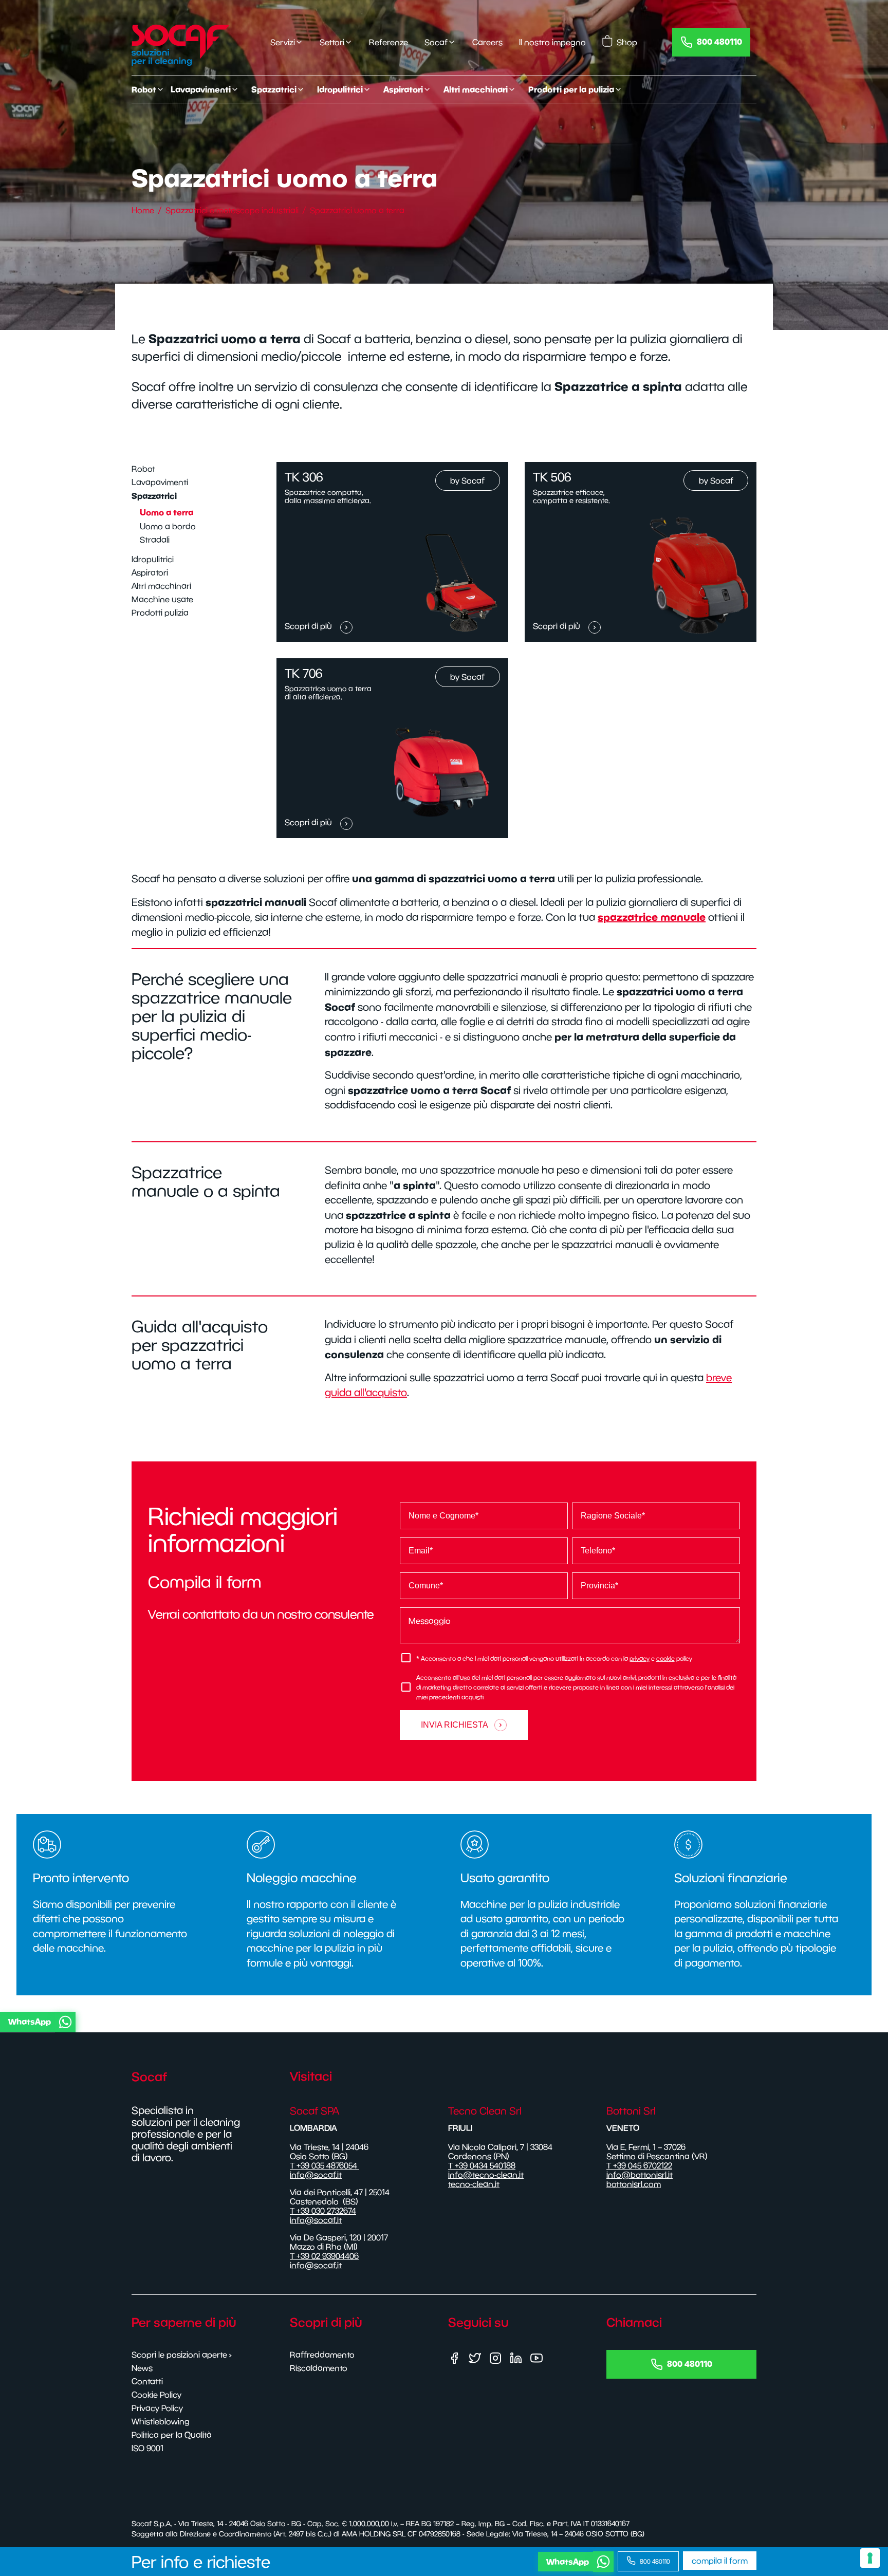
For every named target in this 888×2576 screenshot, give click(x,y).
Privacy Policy (157, 2408)
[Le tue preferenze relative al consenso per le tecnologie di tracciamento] (870, 2558)
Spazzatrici (154, 496)
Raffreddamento (322, 2355)
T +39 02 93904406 (324, 2256)
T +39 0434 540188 (482, 2165)
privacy (640, 1658)
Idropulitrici (153, 559)
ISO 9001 (147, 2448)
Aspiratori (150, 572)
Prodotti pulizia (160, 613)
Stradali (155, 540)
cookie (665, 1658)
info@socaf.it (316, 2175)
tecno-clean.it (474, 2184)
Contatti (147, 2381)
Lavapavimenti (160, 482)
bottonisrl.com (634, 2184)
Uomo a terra (166, 512)
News (142, 2368)
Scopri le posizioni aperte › (182, 2355)
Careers (487, 42)
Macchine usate (162, 599)
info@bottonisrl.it (640, 2175)
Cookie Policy (156, 2395)
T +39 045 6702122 (639, 2165)
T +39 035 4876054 (325, 2165)
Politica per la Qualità (172, 2435)
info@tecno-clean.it (486, 2175)
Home (143, 210)
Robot (143, 469)
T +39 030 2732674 (323, 2211)
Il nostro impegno (552, 42)
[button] (442, 2022)
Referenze (388, 42)
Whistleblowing (161, 2421)
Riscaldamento (319, 2368)
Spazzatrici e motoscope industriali (232, 210)
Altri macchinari (161, 586)
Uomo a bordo (168, 526)
